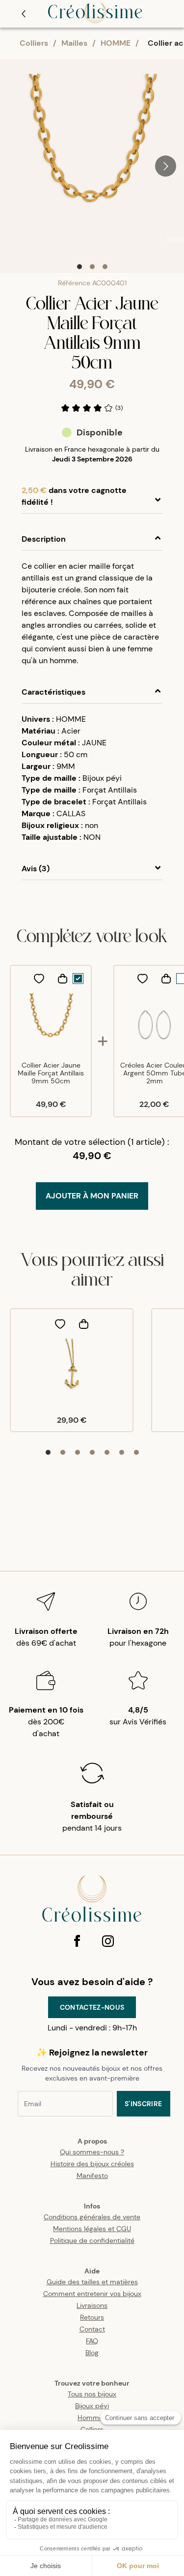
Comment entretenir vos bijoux (92, 2294)
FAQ (92, 2341)
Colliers (34, 43)
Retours (92, 2317)
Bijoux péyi (92, 2406)
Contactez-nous (92, 2007)
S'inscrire (144, 2104)
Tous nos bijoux (92, 2394)
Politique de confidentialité (92, 2240)
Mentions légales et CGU (92, 2229)
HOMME (116, 43)
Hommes (92, 2418)
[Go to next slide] (166, 166)
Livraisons (92, 2305)
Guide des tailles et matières (92, 2282)
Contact (92, 2329)
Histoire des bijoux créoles (92, 2164)
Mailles (74, 43)
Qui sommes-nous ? (92, 2152)
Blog (92, 2353)
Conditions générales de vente (92, 2217)
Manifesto (92, 2176)
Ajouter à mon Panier (92, 1196)
